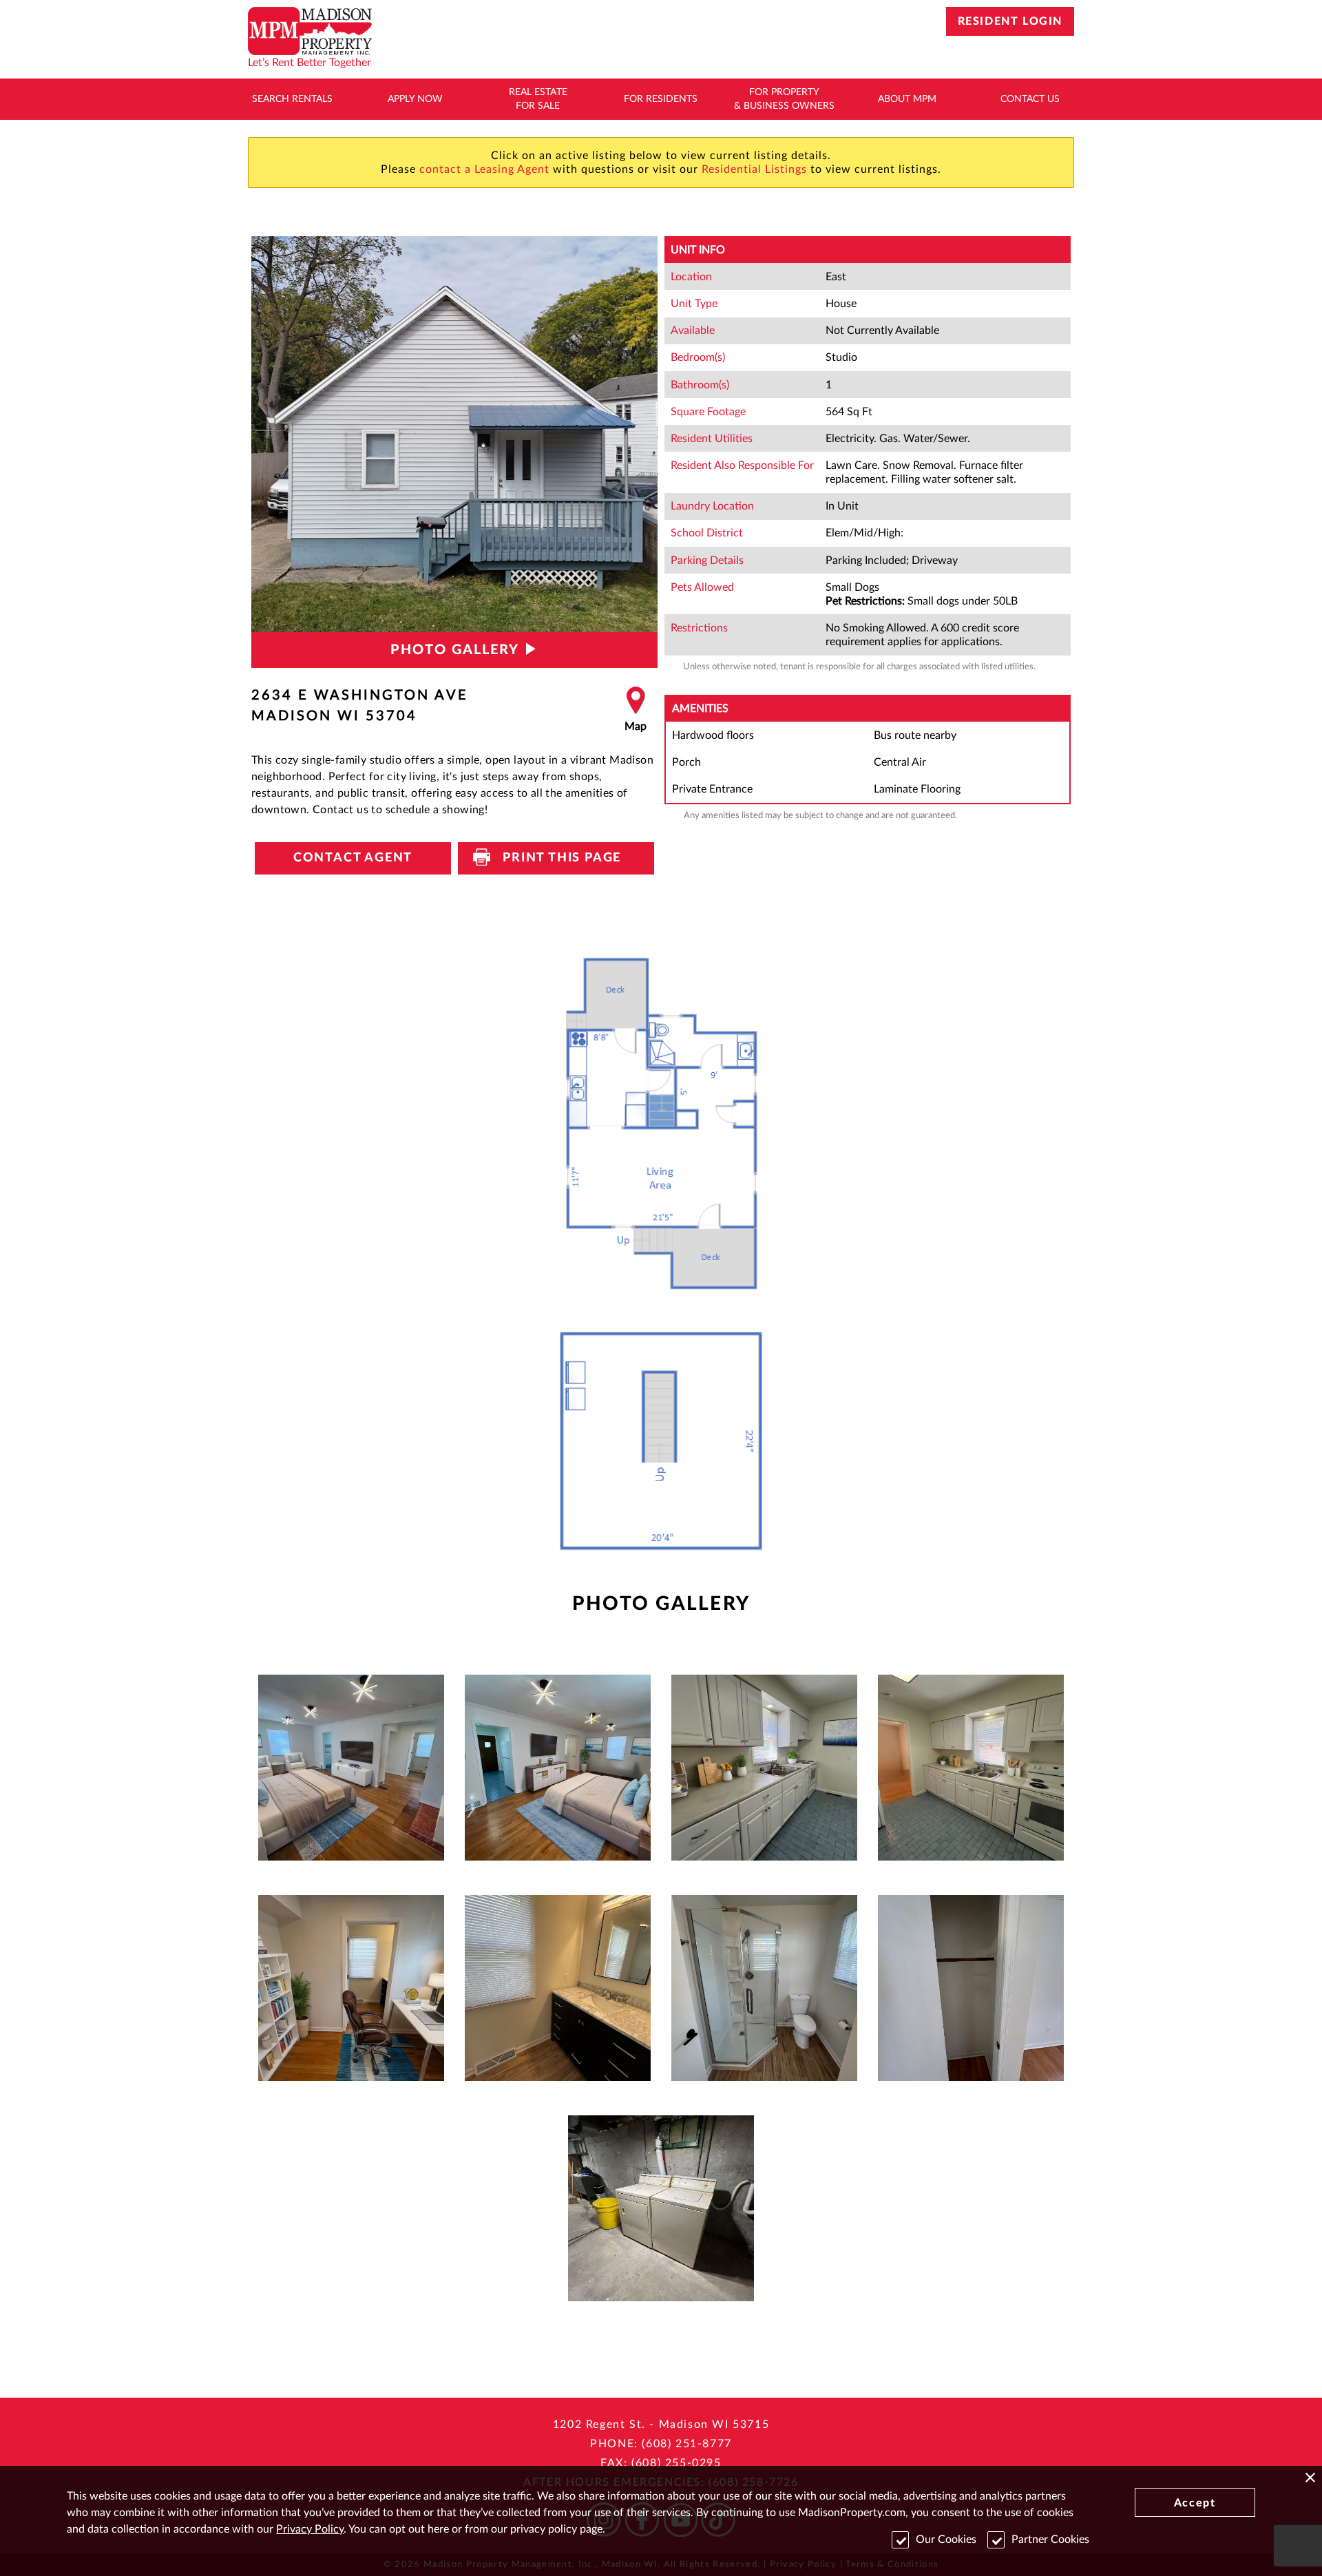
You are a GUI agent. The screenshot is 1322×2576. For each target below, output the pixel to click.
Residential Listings (754, 169)
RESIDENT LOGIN (1010, 21)
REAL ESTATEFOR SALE (538, 99)
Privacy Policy (310, 2529)
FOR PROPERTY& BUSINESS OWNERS (784, 99)
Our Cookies (946, 2540)
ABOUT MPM (907, 99)
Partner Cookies (1050, 2540)
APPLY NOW (415, 99)
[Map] (636, 710)
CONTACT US (1030, 99)
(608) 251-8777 (686, 2444)
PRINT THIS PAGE (556, 858)
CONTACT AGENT (353, 858)
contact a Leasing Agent (484, 169)
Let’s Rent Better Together (309, 63)
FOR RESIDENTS (661, 99)
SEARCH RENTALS (292, 99)
